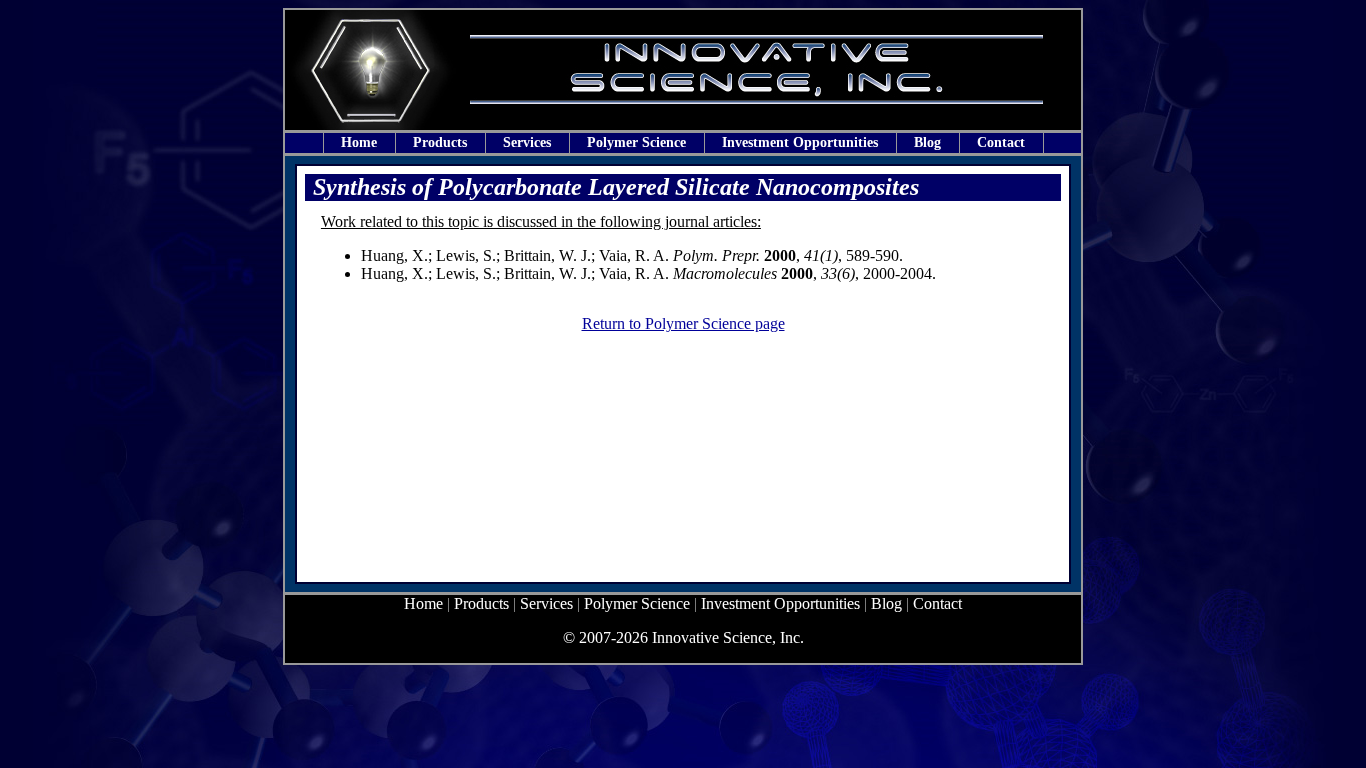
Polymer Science (636, 142)
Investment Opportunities (800, 142)
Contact (1001, 142)
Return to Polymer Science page (683, 323)
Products (440, 142)
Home (359, 142)
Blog (927, 142)
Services (527, 142)
